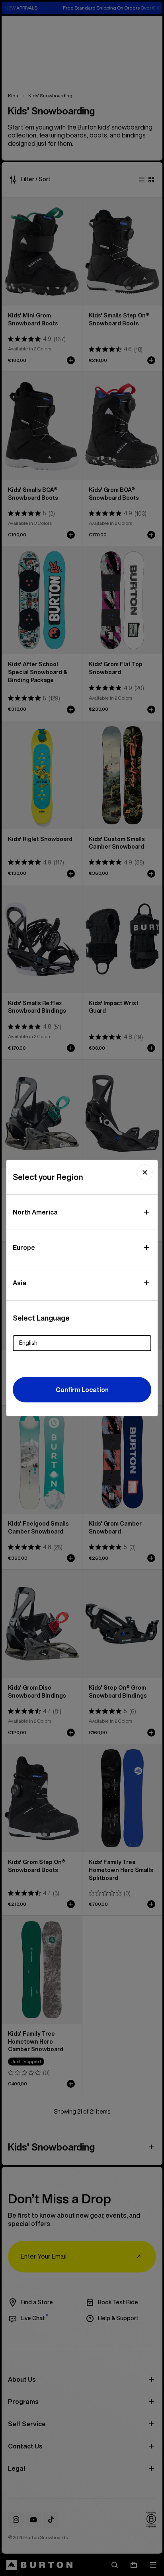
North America (35, 1212)
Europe (24, 1247)
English (28, 1343)
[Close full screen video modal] (145, 1172)
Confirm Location (82, 1390)
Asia (20, 1283)
